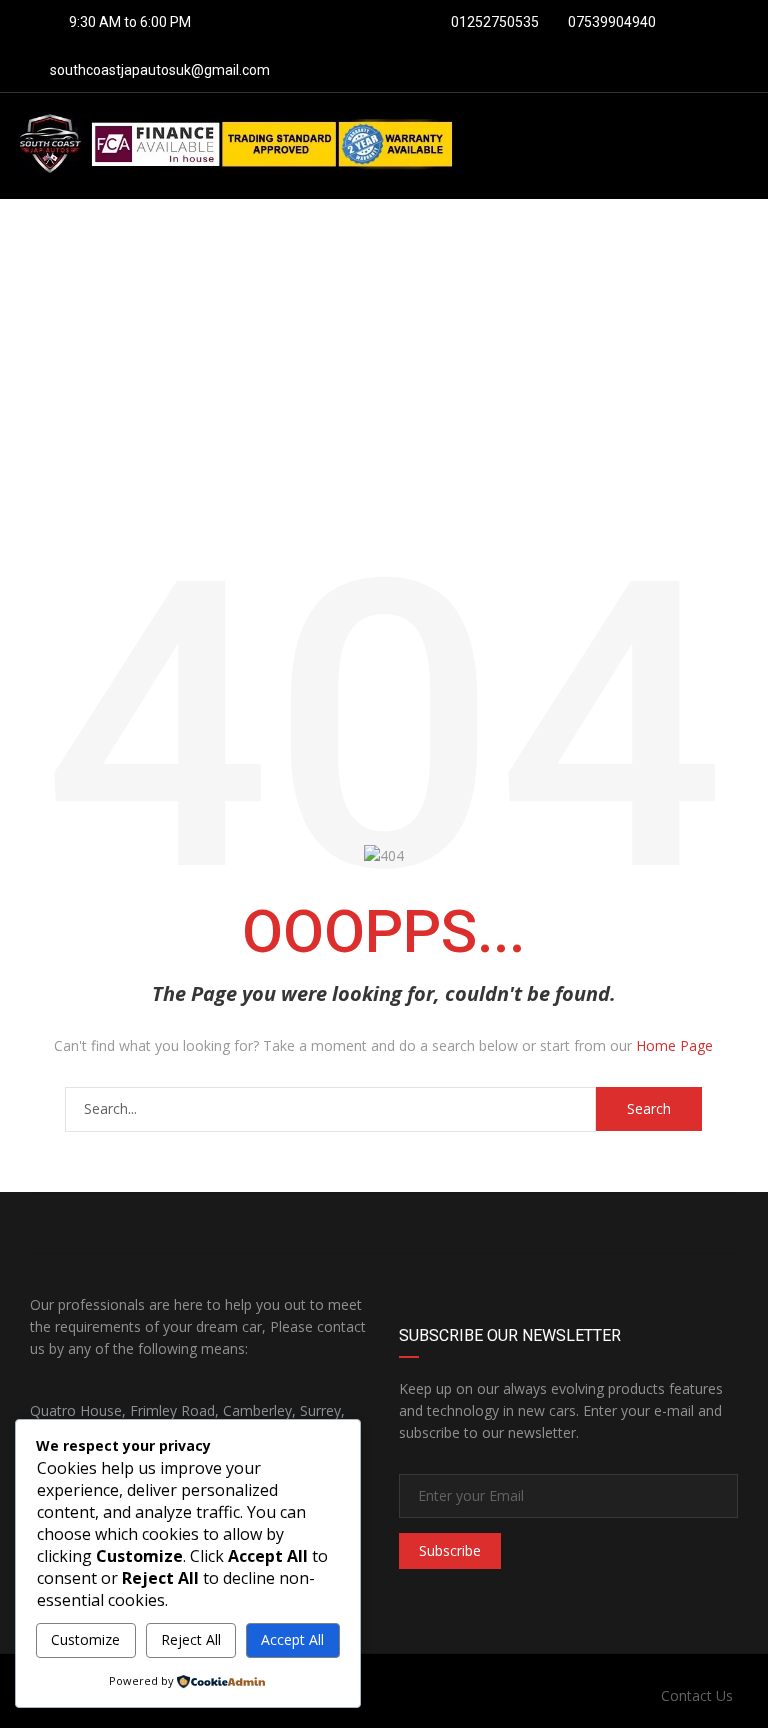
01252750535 (493, 22)
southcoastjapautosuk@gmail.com (160, 70)
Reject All (191, 1639)
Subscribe (450, 1550)
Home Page (674, 1045)
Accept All (292, 1639)
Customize (85, 1639)
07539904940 (610, 22)
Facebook (207, 1223)
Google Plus (561, 1223)
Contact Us (697, 1695)
